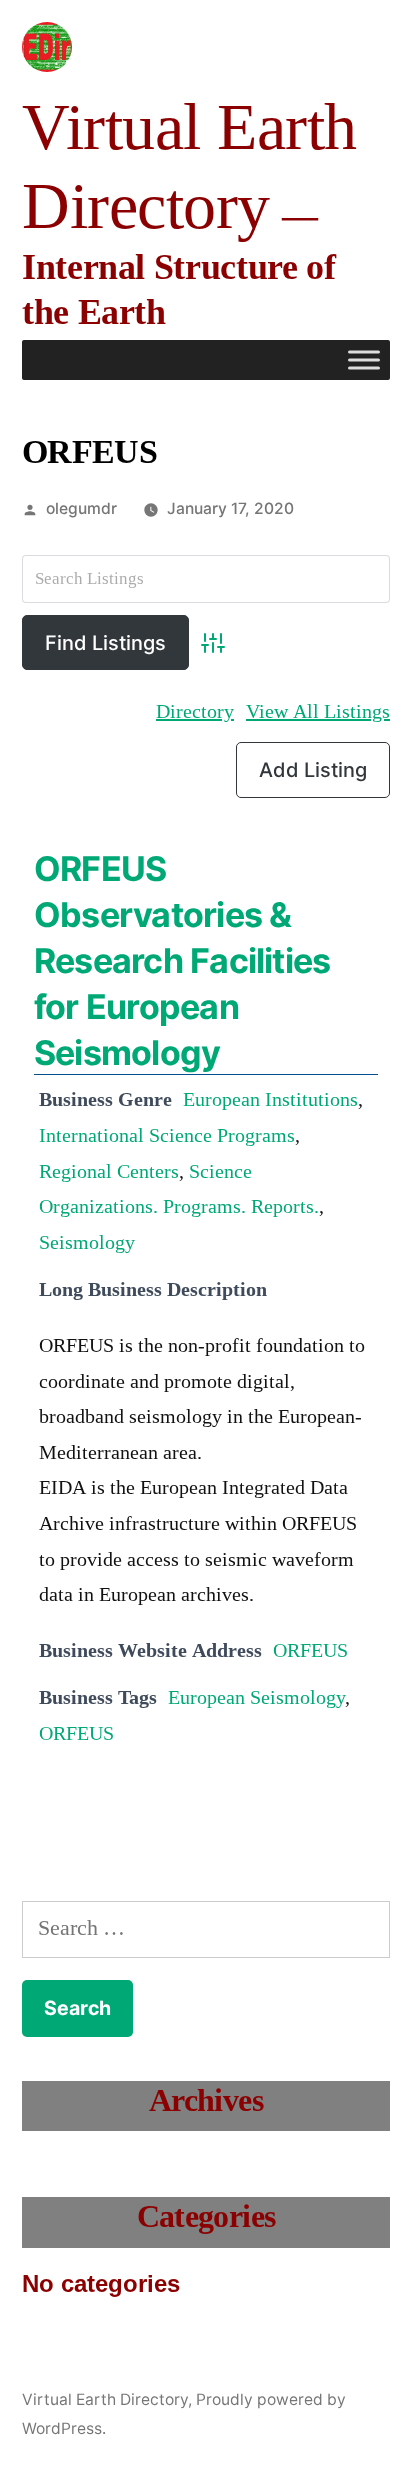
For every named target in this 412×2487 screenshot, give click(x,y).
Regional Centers (109, 1172)
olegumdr (81, 508)
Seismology (87, 1243)
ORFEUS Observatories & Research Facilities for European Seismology (182, 960)
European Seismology (256, 1698)
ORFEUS (310, 1651)
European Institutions (270, 1100)
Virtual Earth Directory (105, 2399)
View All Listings (318, 711)
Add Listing (313, 770)
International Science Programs (167, 1136)
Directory (195, 711)
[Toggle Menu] (364, 360)
